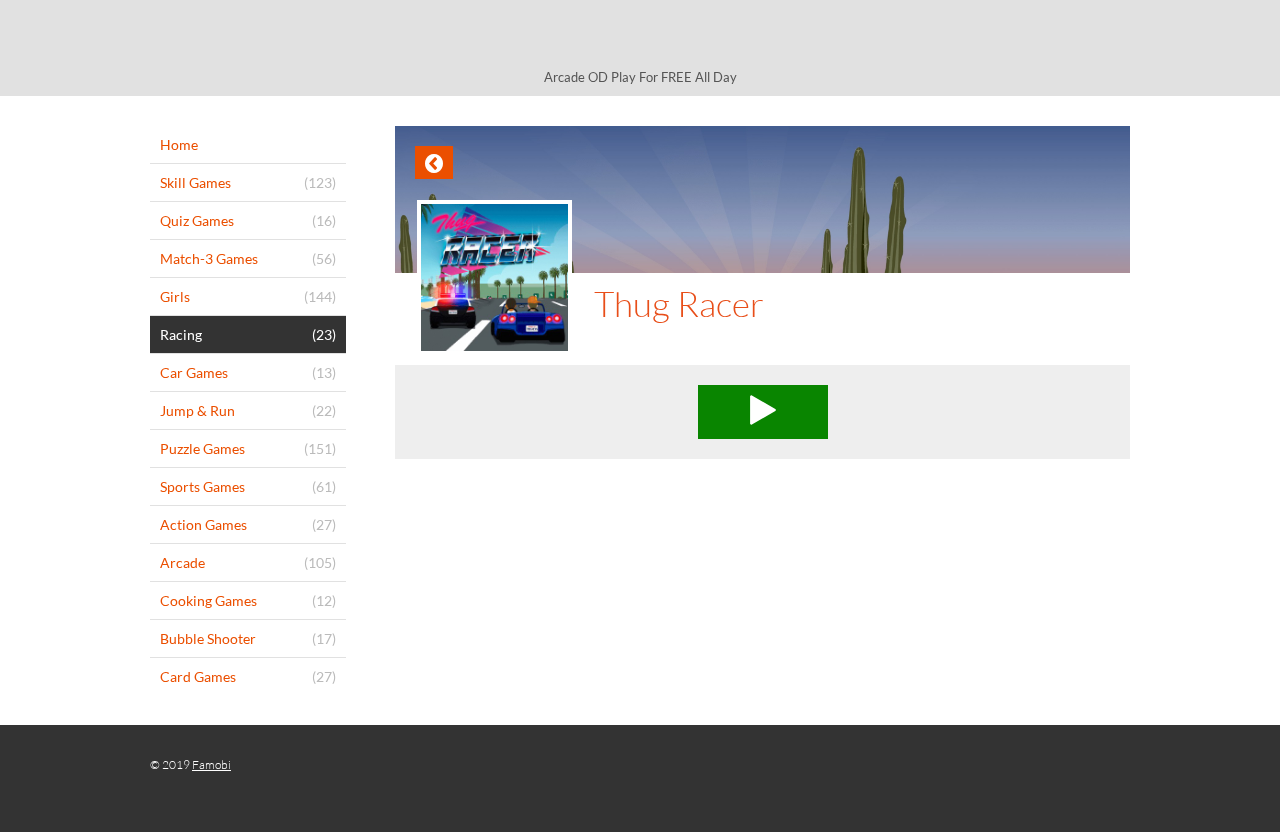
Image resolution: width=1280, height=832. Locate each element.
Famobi (211, 764)
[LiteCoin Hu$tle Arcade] (640, 37)
